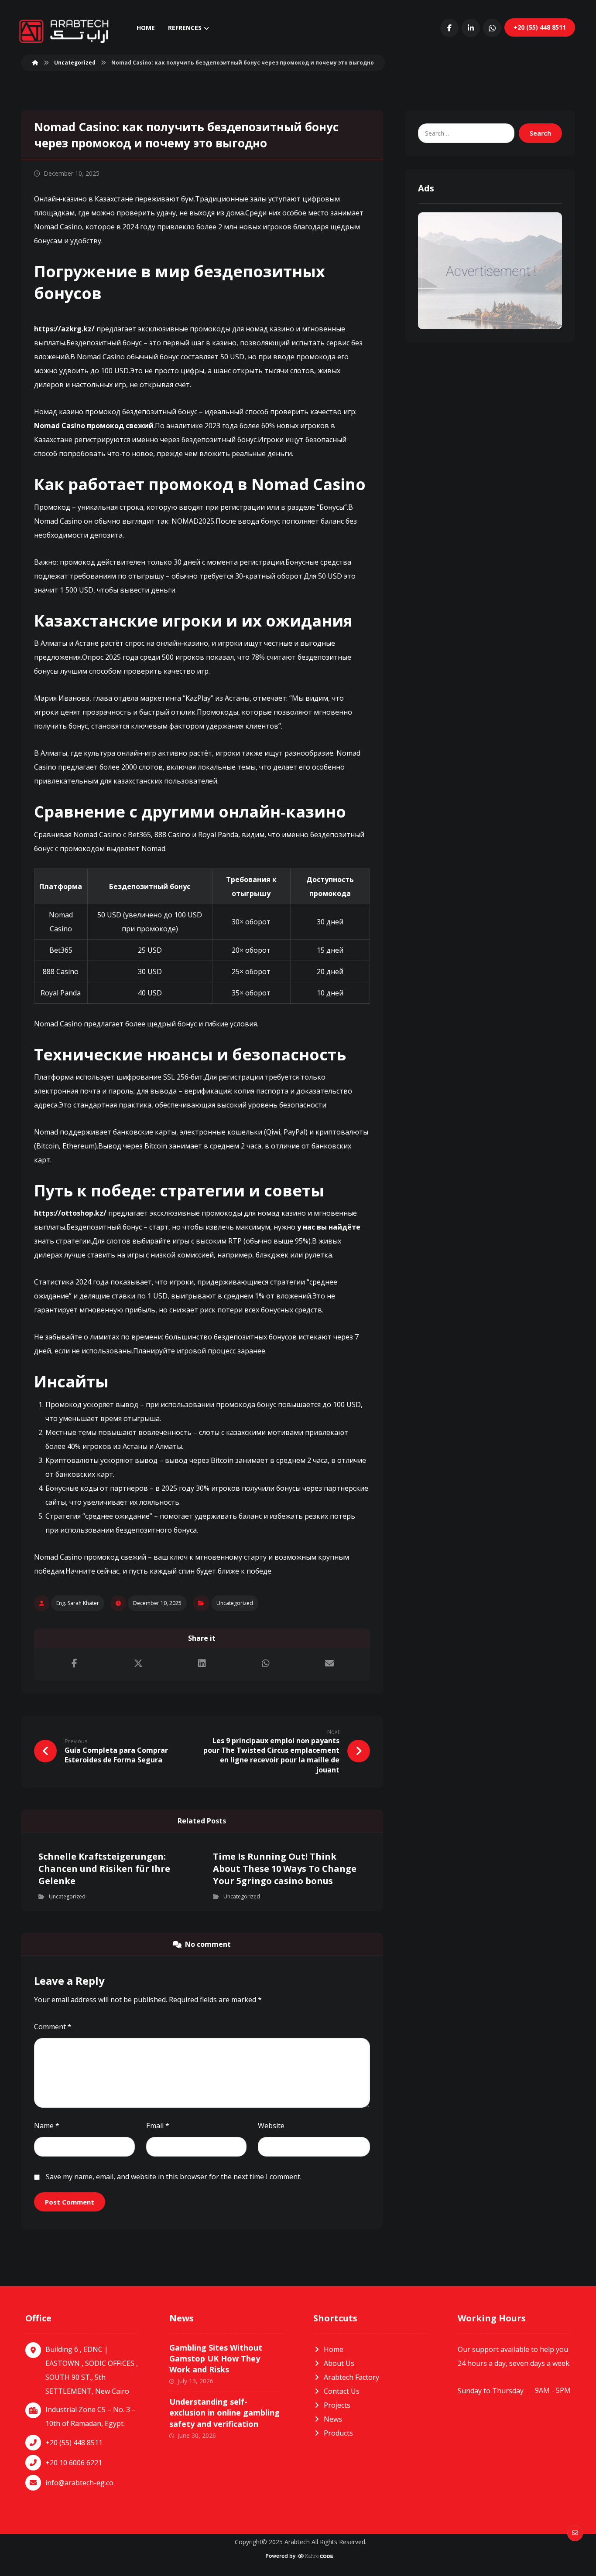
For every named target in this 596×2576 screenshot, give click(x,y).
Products (338, 2433)
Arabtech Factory (351, 2377)
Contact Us (342, 2391)
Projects (337, 2405)
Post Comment (70, 2202)
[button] (449, 28)
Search (540, 133)
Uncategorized (235, 1603)
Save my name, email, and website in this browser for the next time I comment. (174, 2177)
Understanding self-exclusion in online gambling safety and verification (224, 2412)
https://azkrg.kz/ (64, 329)
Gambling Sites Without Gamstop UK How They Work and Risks (216, 2358)
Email (158, 2126)
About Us (339, 2363)
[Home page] (35, 63)
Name (47, 2126)
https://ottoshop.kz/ (70, 1213)
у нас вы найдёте (329, 1227)
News (333, 2419)
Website (271, 2126)
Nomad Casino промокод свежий (94, 426)
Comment (53, 2027)
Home (334, 2349)
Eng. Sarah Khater (78, 1603)
